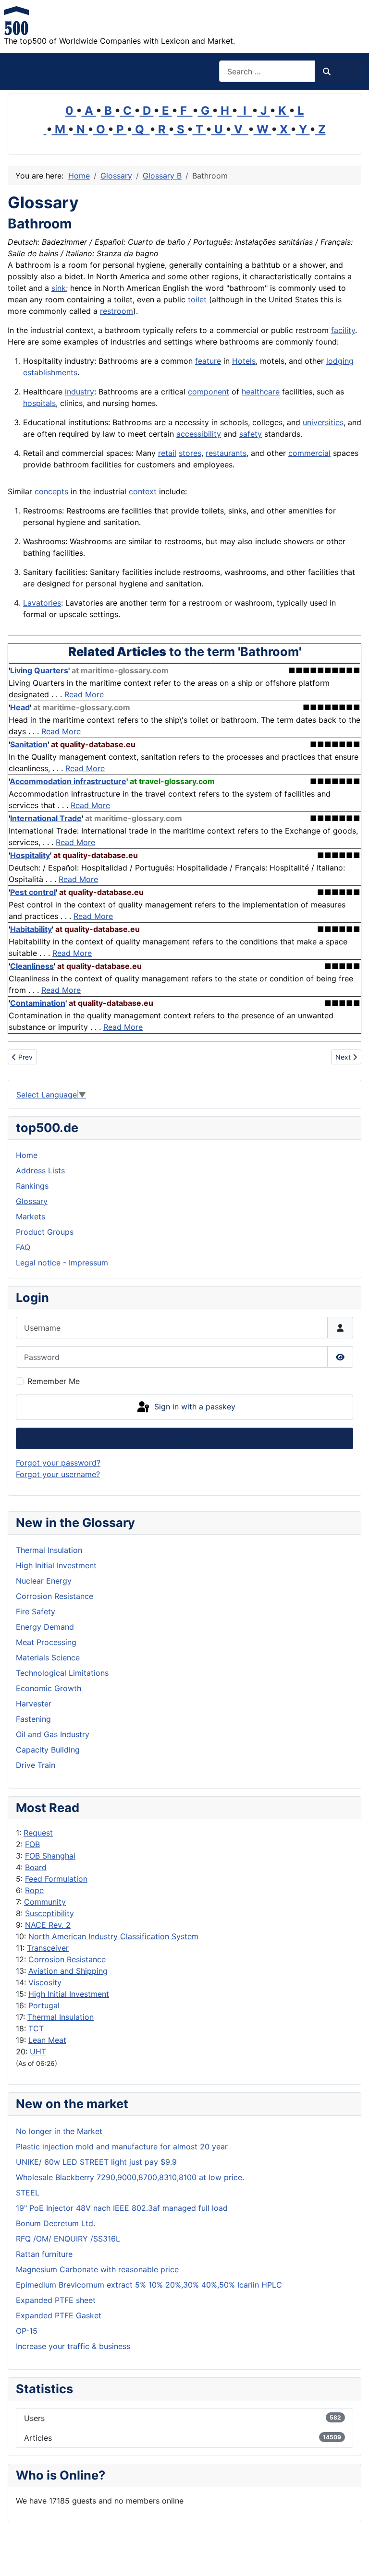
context (143, 491)
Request (38, 1833)
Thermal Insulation (61, 2017)
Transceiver (48, 1948)
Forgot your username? (58, 1474)
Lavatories (42, 603)
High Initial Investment (69, 1994)
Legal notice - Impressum (62, 1263)
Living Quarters (39, 670)
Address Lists (40, 1170)
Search (344, 72)
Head (20, 707)
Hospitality (30, 855)
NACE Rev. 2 (48, 1925)
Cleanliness (32, 966)
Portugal (44, 2005)
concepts (51, 491)
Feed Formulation (56, 1879)
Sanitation (29, 744)
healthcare (261, 392)
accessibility (199, 434)
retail (167, 453)
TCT (36, 2028)
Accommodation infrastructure (68, 781)
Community (45, 1902)
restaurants (226, 453)
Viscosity (45, 1982)
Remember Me (54, 1381)
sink (59, 288)
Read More (84, 694)
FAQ (23, 1247)
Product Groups (45, 1232)
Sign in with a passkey (194, 1407)
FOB (32, 1844)
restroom (117, 311)
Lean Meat (47, 2040)
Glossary (32, 1201)
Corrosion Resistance (67, 1959)
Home (27, 1155)
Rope (34, 1890)
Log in (185, 1439)
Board (36, 1867)
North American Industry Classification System (113, 1936)
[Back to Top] (352, 2558)
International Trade (46, 818)
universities (323, 422)
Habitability (31, 929)
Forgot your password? (58, 1463)
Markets (31, 1216)
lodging (340, 361)
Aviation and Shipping (68, 1971)
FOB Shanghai (50, 1856)
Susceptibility (49, 1913)
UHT (38, 2051)
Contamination (38, 1003)
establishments (50, 372)
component (209, 392)
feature (208, 361)
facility (343, 330)
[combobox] (267, 71)
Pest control (33, 892)
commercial (309, 453)
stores (190, 453)
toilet (197, 299)
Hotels (244, 361)
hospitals (39, 403)
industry (80, 392)
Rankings (32, 1186)
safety (251, 434)
